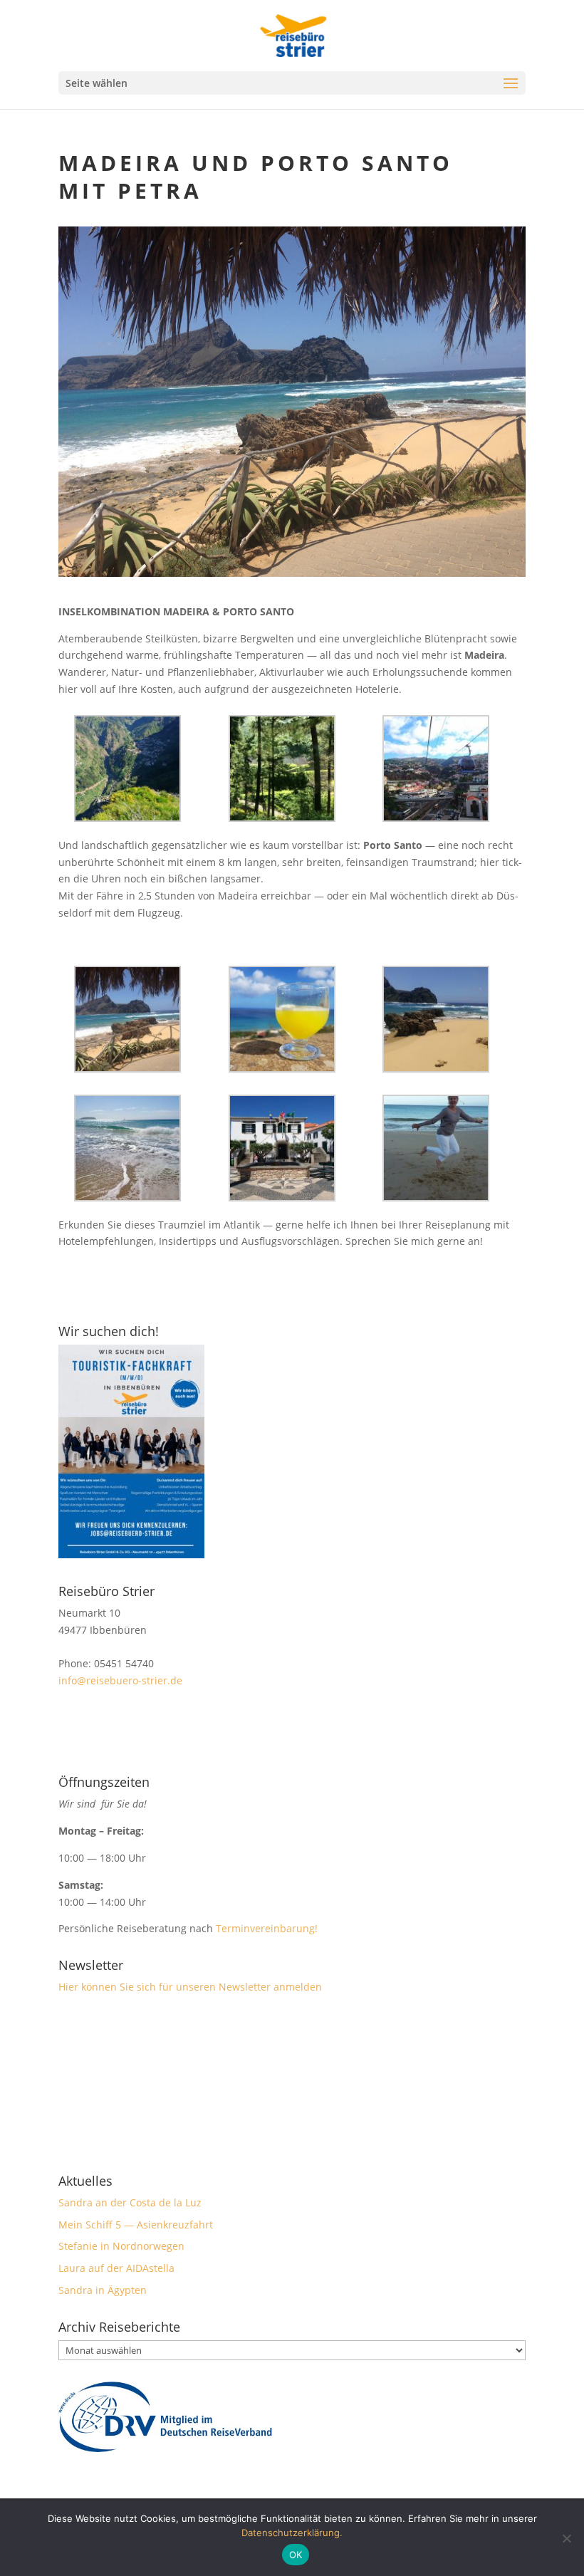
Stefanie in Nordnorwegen (121, 2246)
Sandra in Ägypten (103, 2290)
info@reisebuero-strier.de (120, 1680)
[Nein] (566, 2538)
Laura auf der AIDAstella (116, 2268)
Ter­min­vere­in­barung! (268, 1928)
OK (296, 2555)
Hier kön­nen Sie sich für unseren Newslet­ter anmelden (190, 1987)
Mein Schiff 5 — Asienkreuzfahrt (136, 2225)
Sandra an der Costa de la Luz (130, 2202)
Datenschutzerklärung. (292, 2533)
